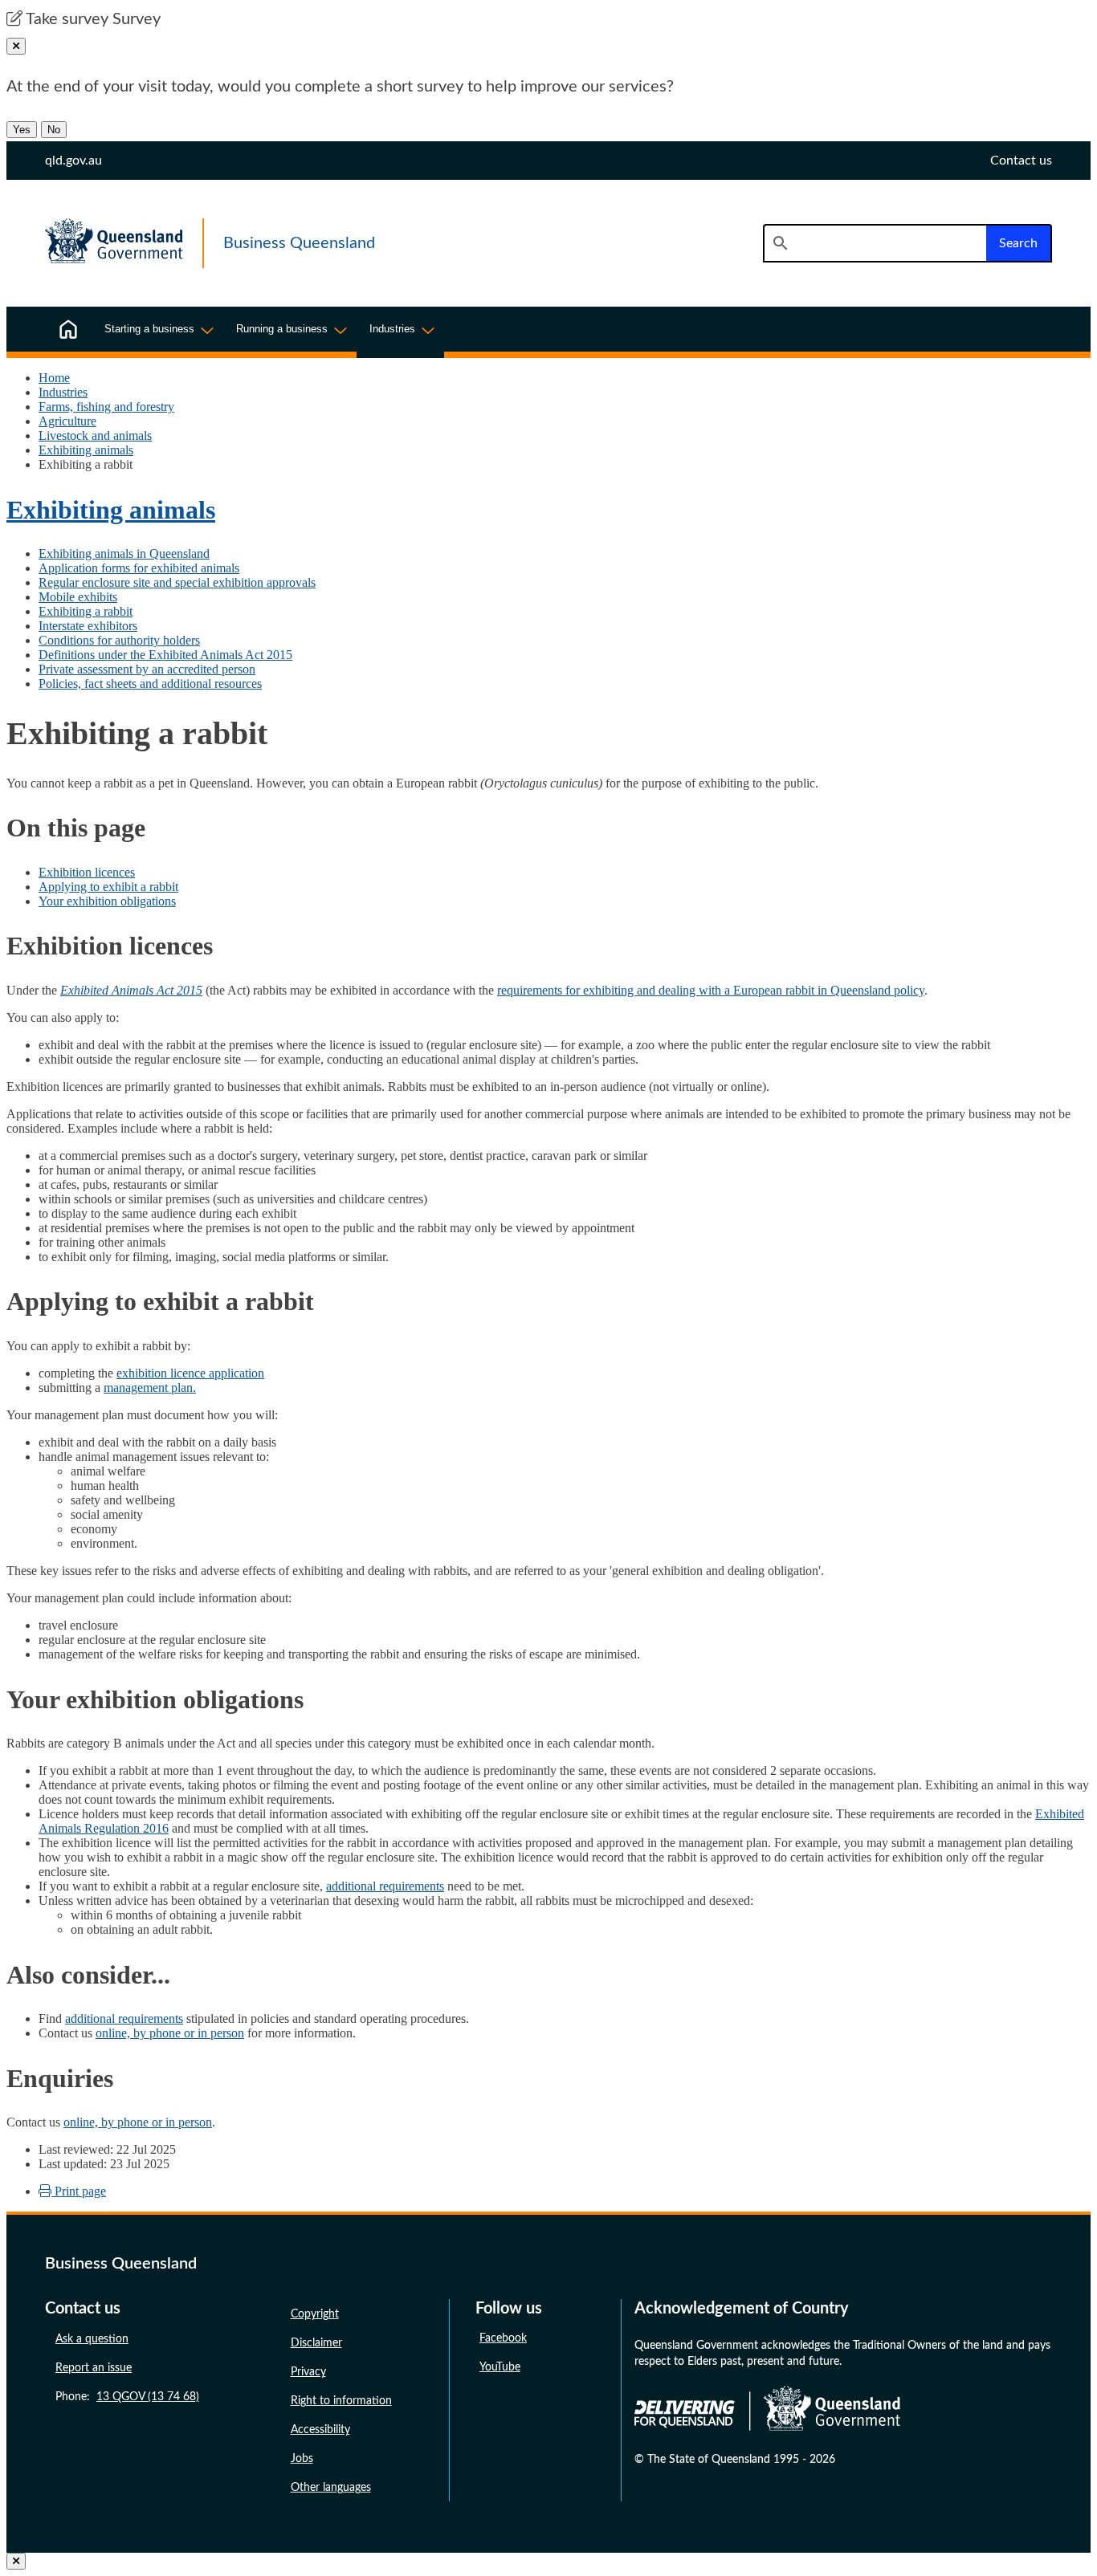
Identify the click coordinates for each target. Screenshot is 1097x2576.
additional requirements (385, 1886)
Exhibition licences (87, 872)
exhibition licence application (190, 1373)
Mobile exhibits (78, 597)
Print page (79, 2191)
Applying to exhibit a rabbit (108, 887)
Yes (22, 130)
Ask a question (92, 2339)
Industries (63, 392)
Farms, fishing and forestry (106, 407)
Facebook (503, 2338)
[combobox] (875, 243)
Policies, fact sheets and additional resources (150, 684)
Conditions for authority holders (119, 640)
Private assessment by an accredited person (147, 669)
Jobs (302, 2459)
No (54, 130)
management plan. (150, 1388)
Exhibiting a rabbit (86, 611)
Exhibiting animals (86, 450)
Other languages (331, 2488)
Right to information (341, 2401)
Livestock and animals (95, 435)
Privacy (308, 2372)
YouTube (500, 2367)
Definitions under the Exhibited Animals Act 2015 (165, 655)
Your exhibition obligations (107, 901)
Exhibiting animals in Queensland (124, 553)
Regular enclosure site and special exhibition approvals (177, 582)
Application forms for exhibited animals (139, 568)
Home (54, 378)
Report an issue (94, 2368)
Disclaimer (316, 2343)
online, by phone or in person (170, 2033)
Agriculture (67, 421)
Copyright (315, 2314)
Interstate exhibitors (88, 626)
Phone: (127, 2397)
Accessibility (320, 2430)
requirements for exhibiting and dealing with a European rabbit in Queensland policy (711, 990)
